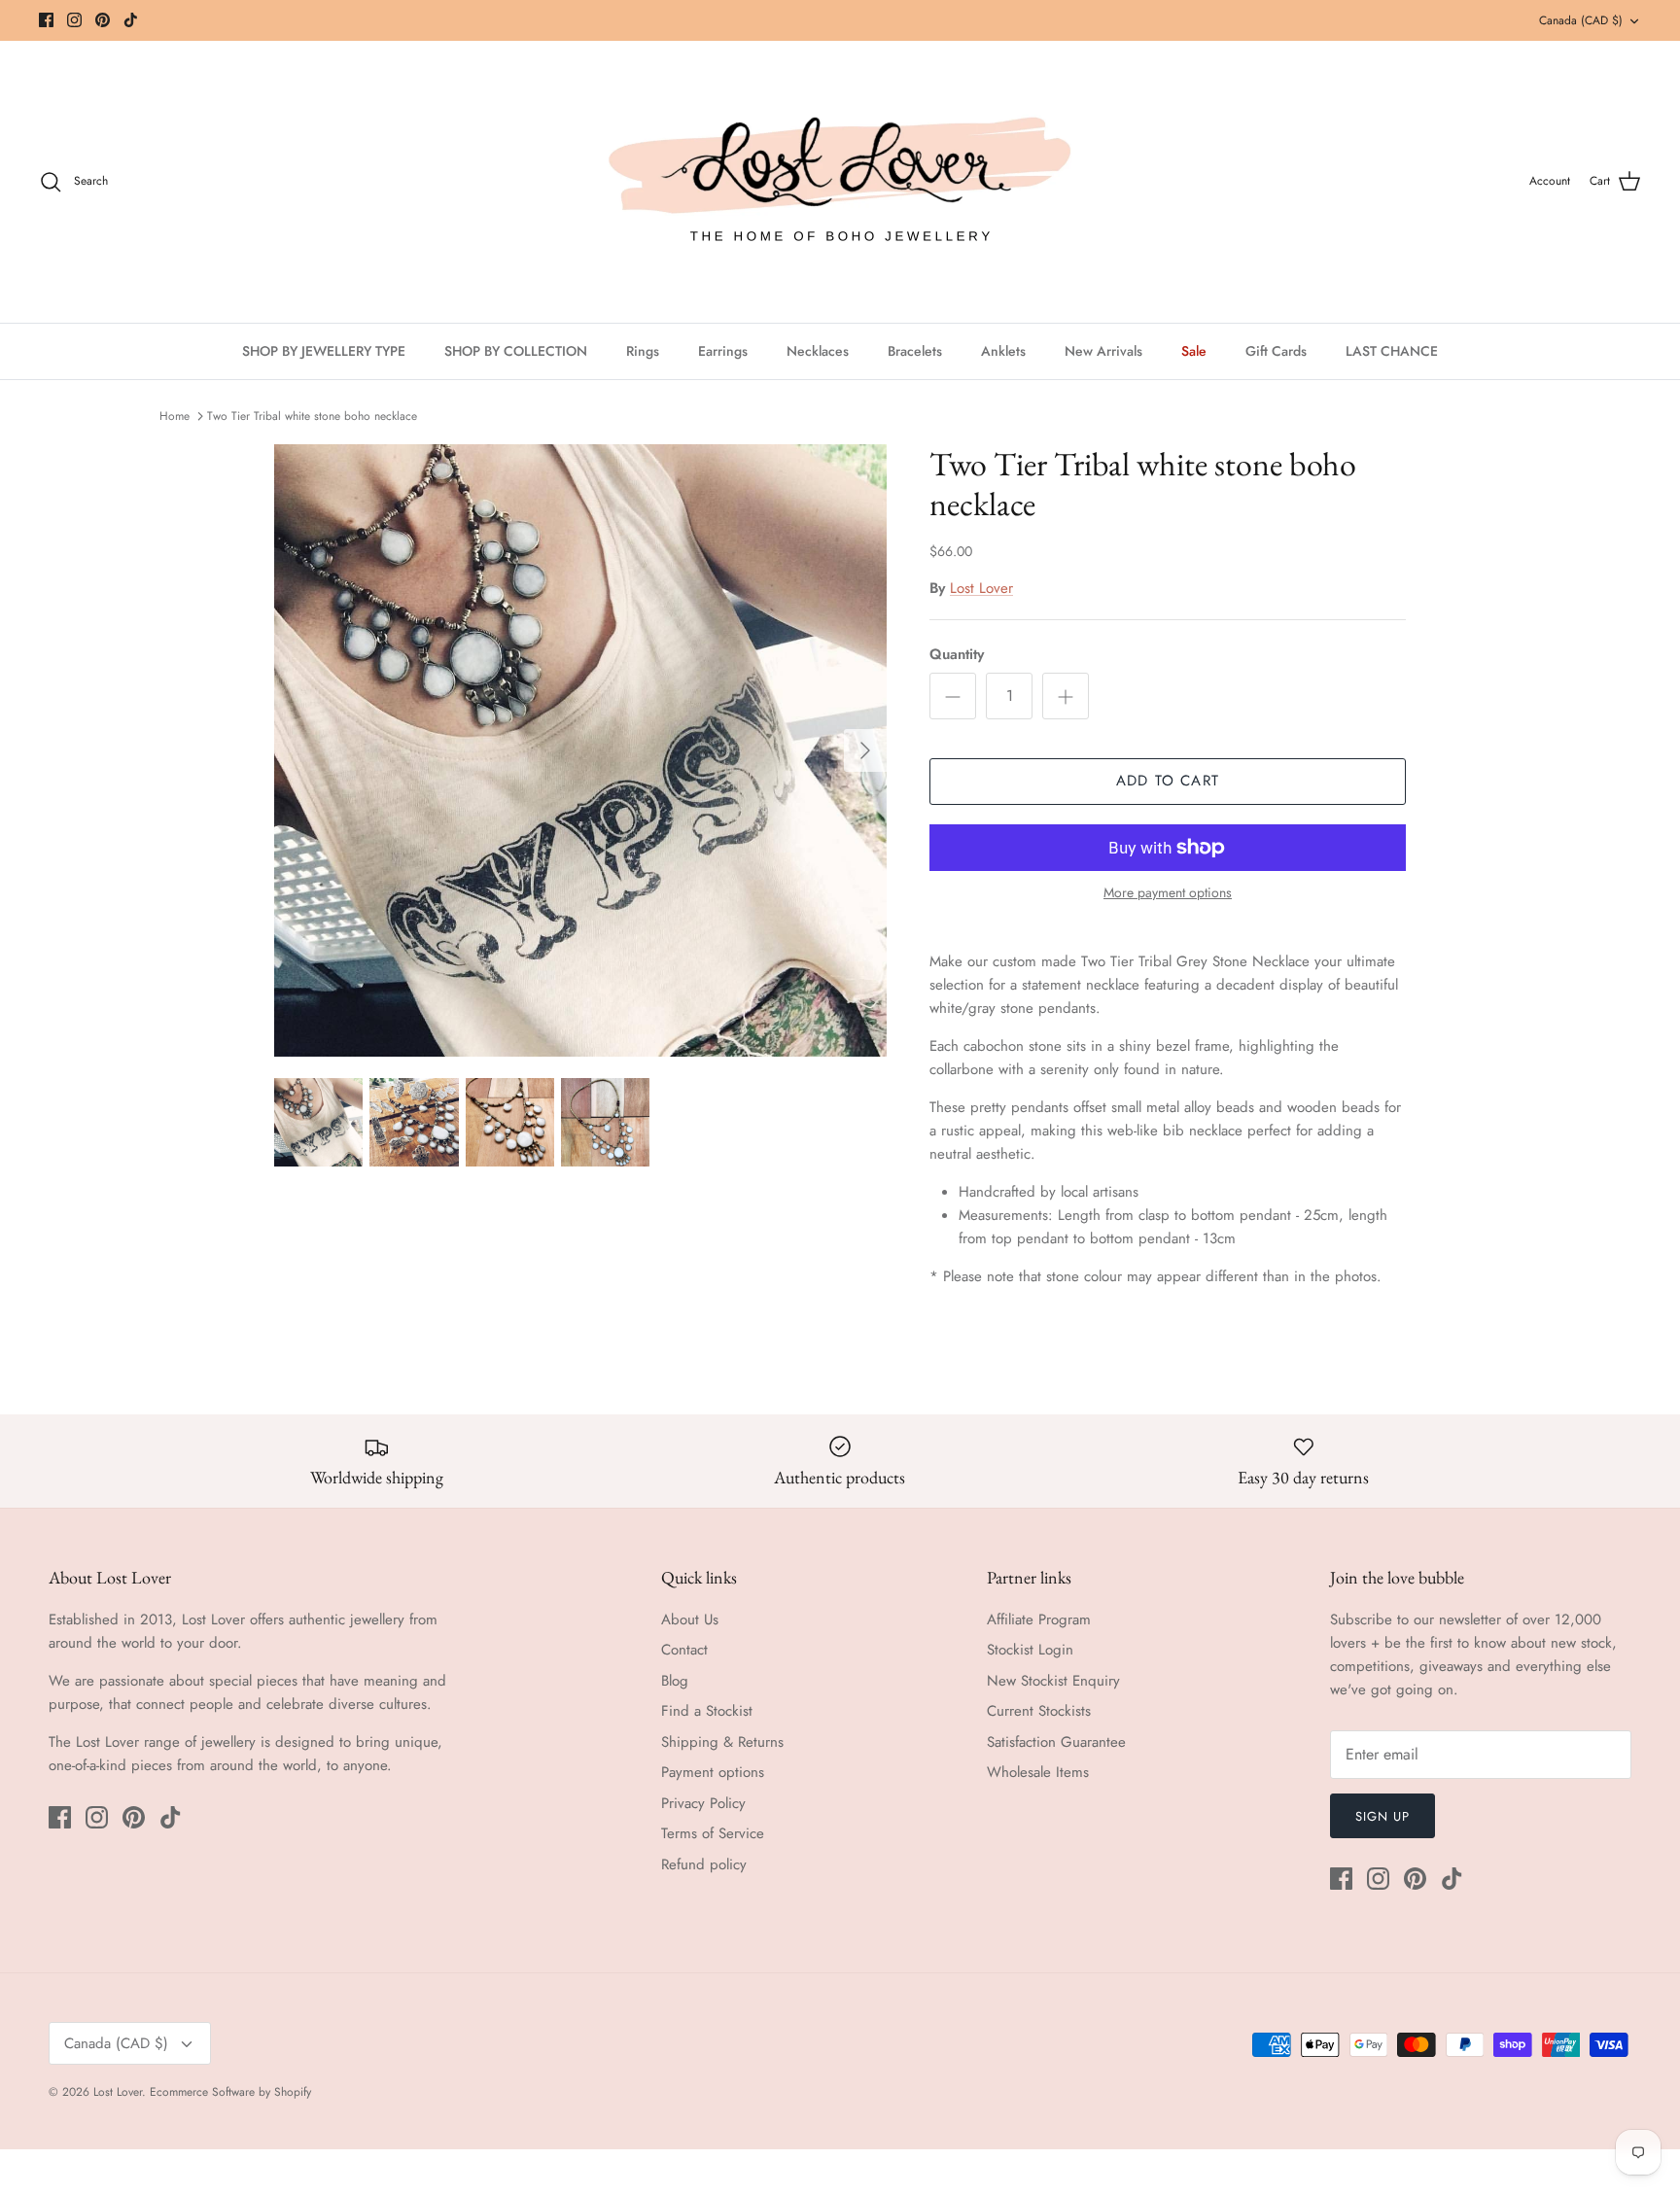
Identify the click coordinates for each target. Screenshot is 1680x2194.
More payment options (1168, 893)
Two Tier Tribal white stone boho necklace (312, 416)
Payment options (713, 1772)
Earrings (723, 351)
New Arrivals (1103, 351)
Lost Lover (981, 588)
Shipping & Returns (722, 1742)
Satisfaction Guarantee (1056, 1742)
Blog (675, 1681)
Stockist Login (1030, 1650)
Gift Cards (1276, 351)
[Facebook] (46, 20)
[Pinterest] (103, 20)
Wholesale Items (1038, 1772)
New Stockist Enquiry (1053, 1681)
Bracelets (915, 351)
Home (175, 416)
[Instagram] (74, 20)
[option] (580, 750)
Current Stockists (1039, 1711)
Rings (643, 351)
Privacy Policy (703, 1803)
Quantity (957, 655)
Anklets (1003, 351)
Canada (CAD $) (1581, 20)
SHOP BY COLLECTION (516, 351)
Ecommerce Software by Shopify (230, 2092)
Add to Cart (1168, 781)
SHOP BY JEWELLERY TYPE (324, 351)
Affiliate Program (1039, 1619)
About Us (690, 1619)
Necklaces (818, 351)
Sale (1194, 351)
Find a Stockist (707, 1711)
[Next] (865, 750)
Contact (684, 1650)
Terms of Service (713, 1833)
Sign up (1382, 1816)
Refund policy (704, 1864)
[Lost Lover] (840, 182)
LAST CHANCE (1392, 351)
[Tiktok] (131, 20)
